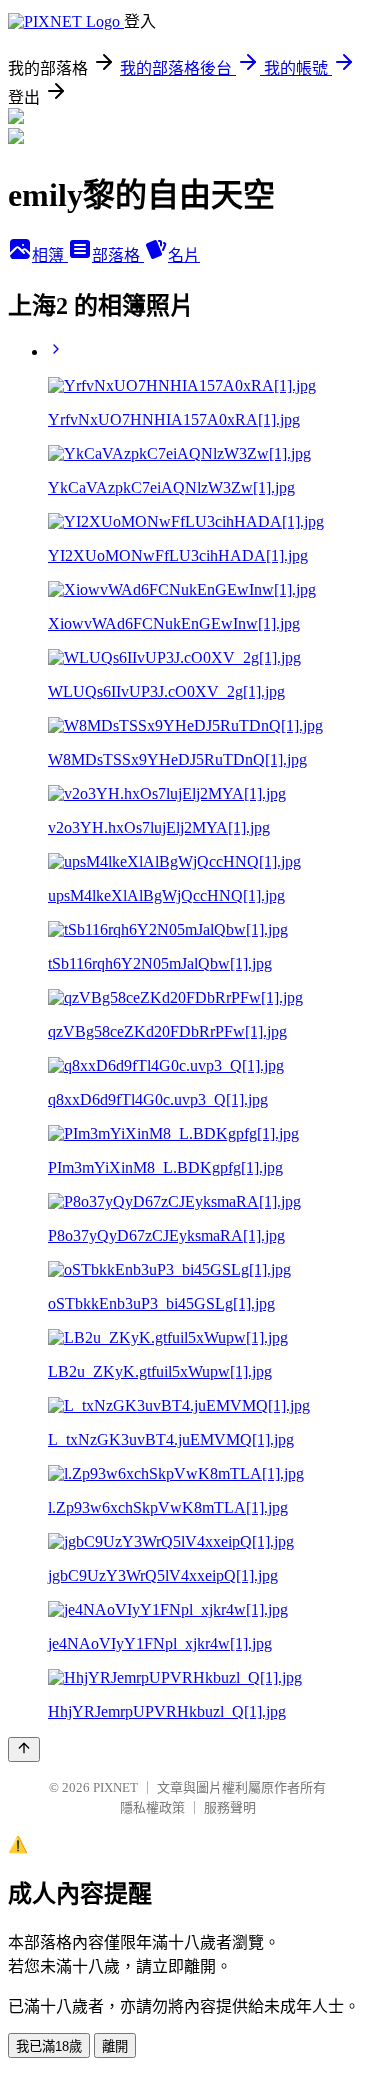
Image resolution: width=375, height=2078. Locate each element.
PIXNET (115, 1787)
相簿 (50, 255)
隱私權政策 (152, 1807)
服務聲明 (230, 1807)
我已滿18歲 (49, 2046)
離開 (115, 2046)
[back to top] (24, 1749)
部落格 (118, 255)
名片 (184, 255)
